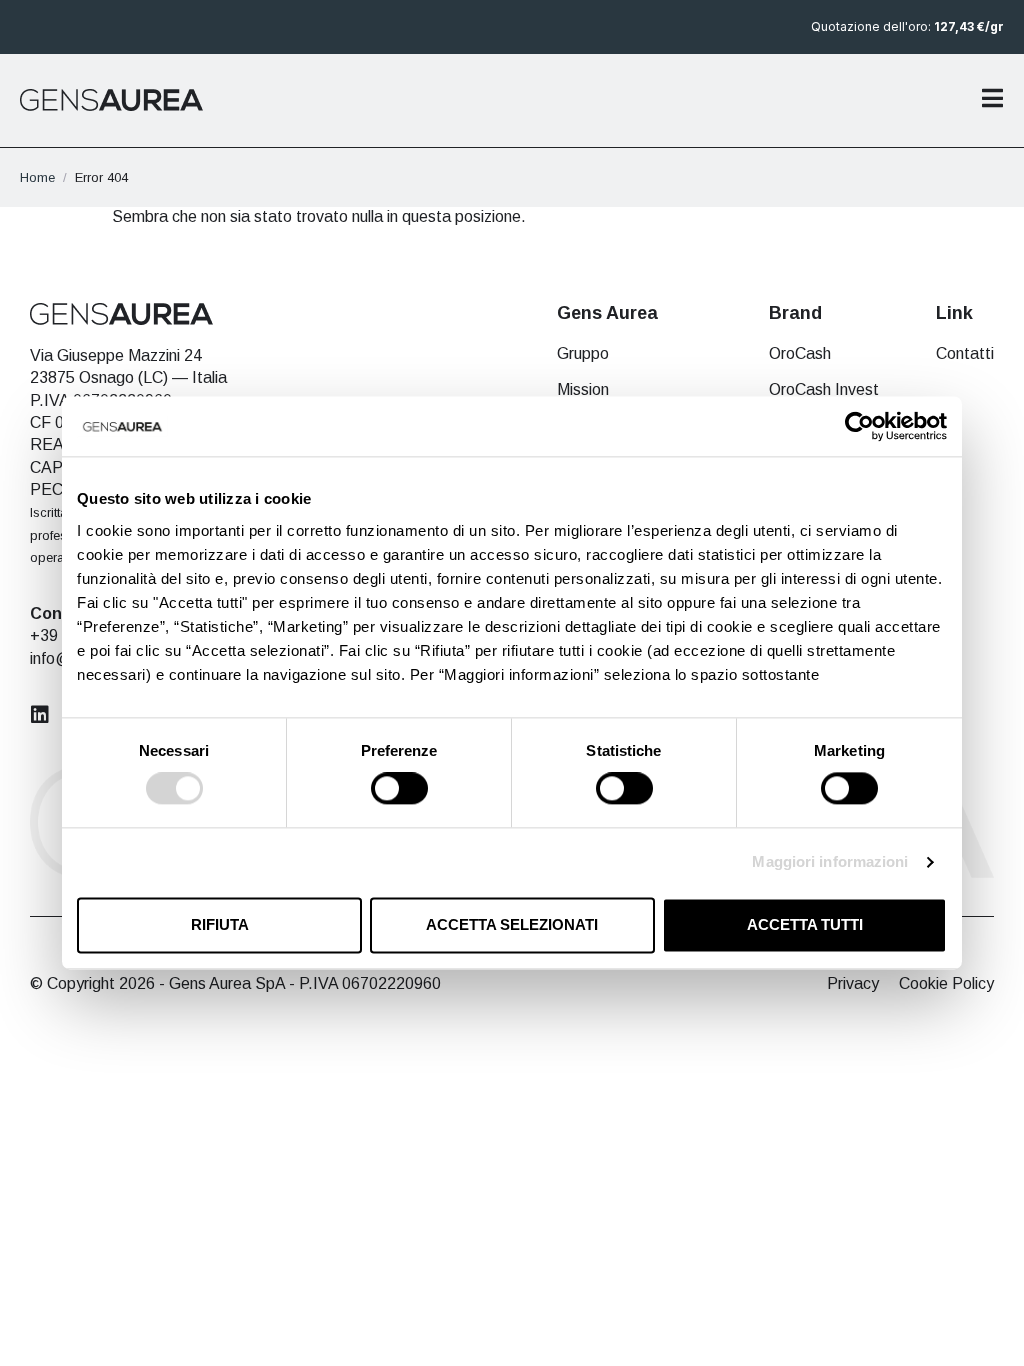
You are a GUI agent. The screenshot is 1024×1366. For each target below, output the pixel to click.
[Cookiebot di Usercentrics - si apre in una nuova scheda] (859, 426)
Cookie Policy (946, 983)
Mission (583, 389)
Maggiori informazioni (830, 862)
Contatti (965, 353)
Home (37, 177)
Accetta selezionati (512, 924)
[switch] (399, 789)
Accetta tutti (805, 924)
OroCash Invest (824, 389)
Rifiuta (220, 924)
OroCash (800, 353)
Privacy (853, 983)
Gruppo (583, 353)
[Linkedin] (40, 715)
